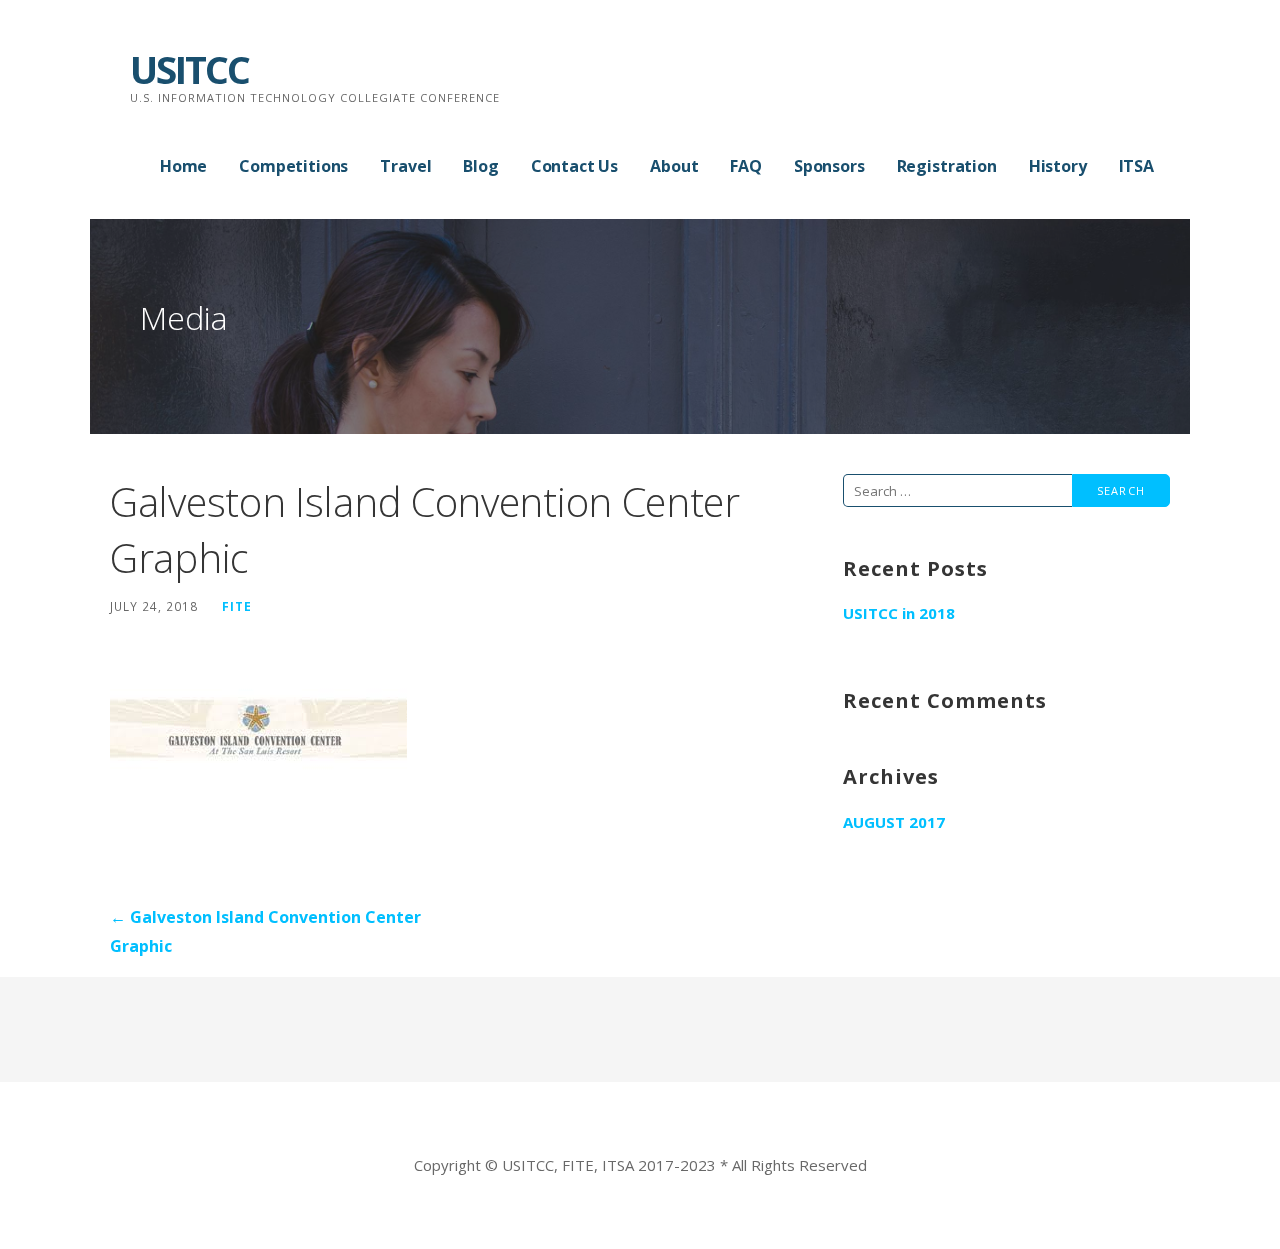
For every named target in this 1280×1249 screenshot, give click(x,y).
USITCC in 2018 (899, 613)
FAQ (746, 166)
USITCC (189, 69)
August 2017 (894, 822)
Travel (405, 166)
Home (183, 166)
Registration (947, 166)
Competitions (293, 166)
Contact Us (574, 166)
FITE (237, 606)
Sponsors (829, 166)
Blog (480, 166)
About (674, 166)
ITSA (1136, 166)
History (1058, 166)
